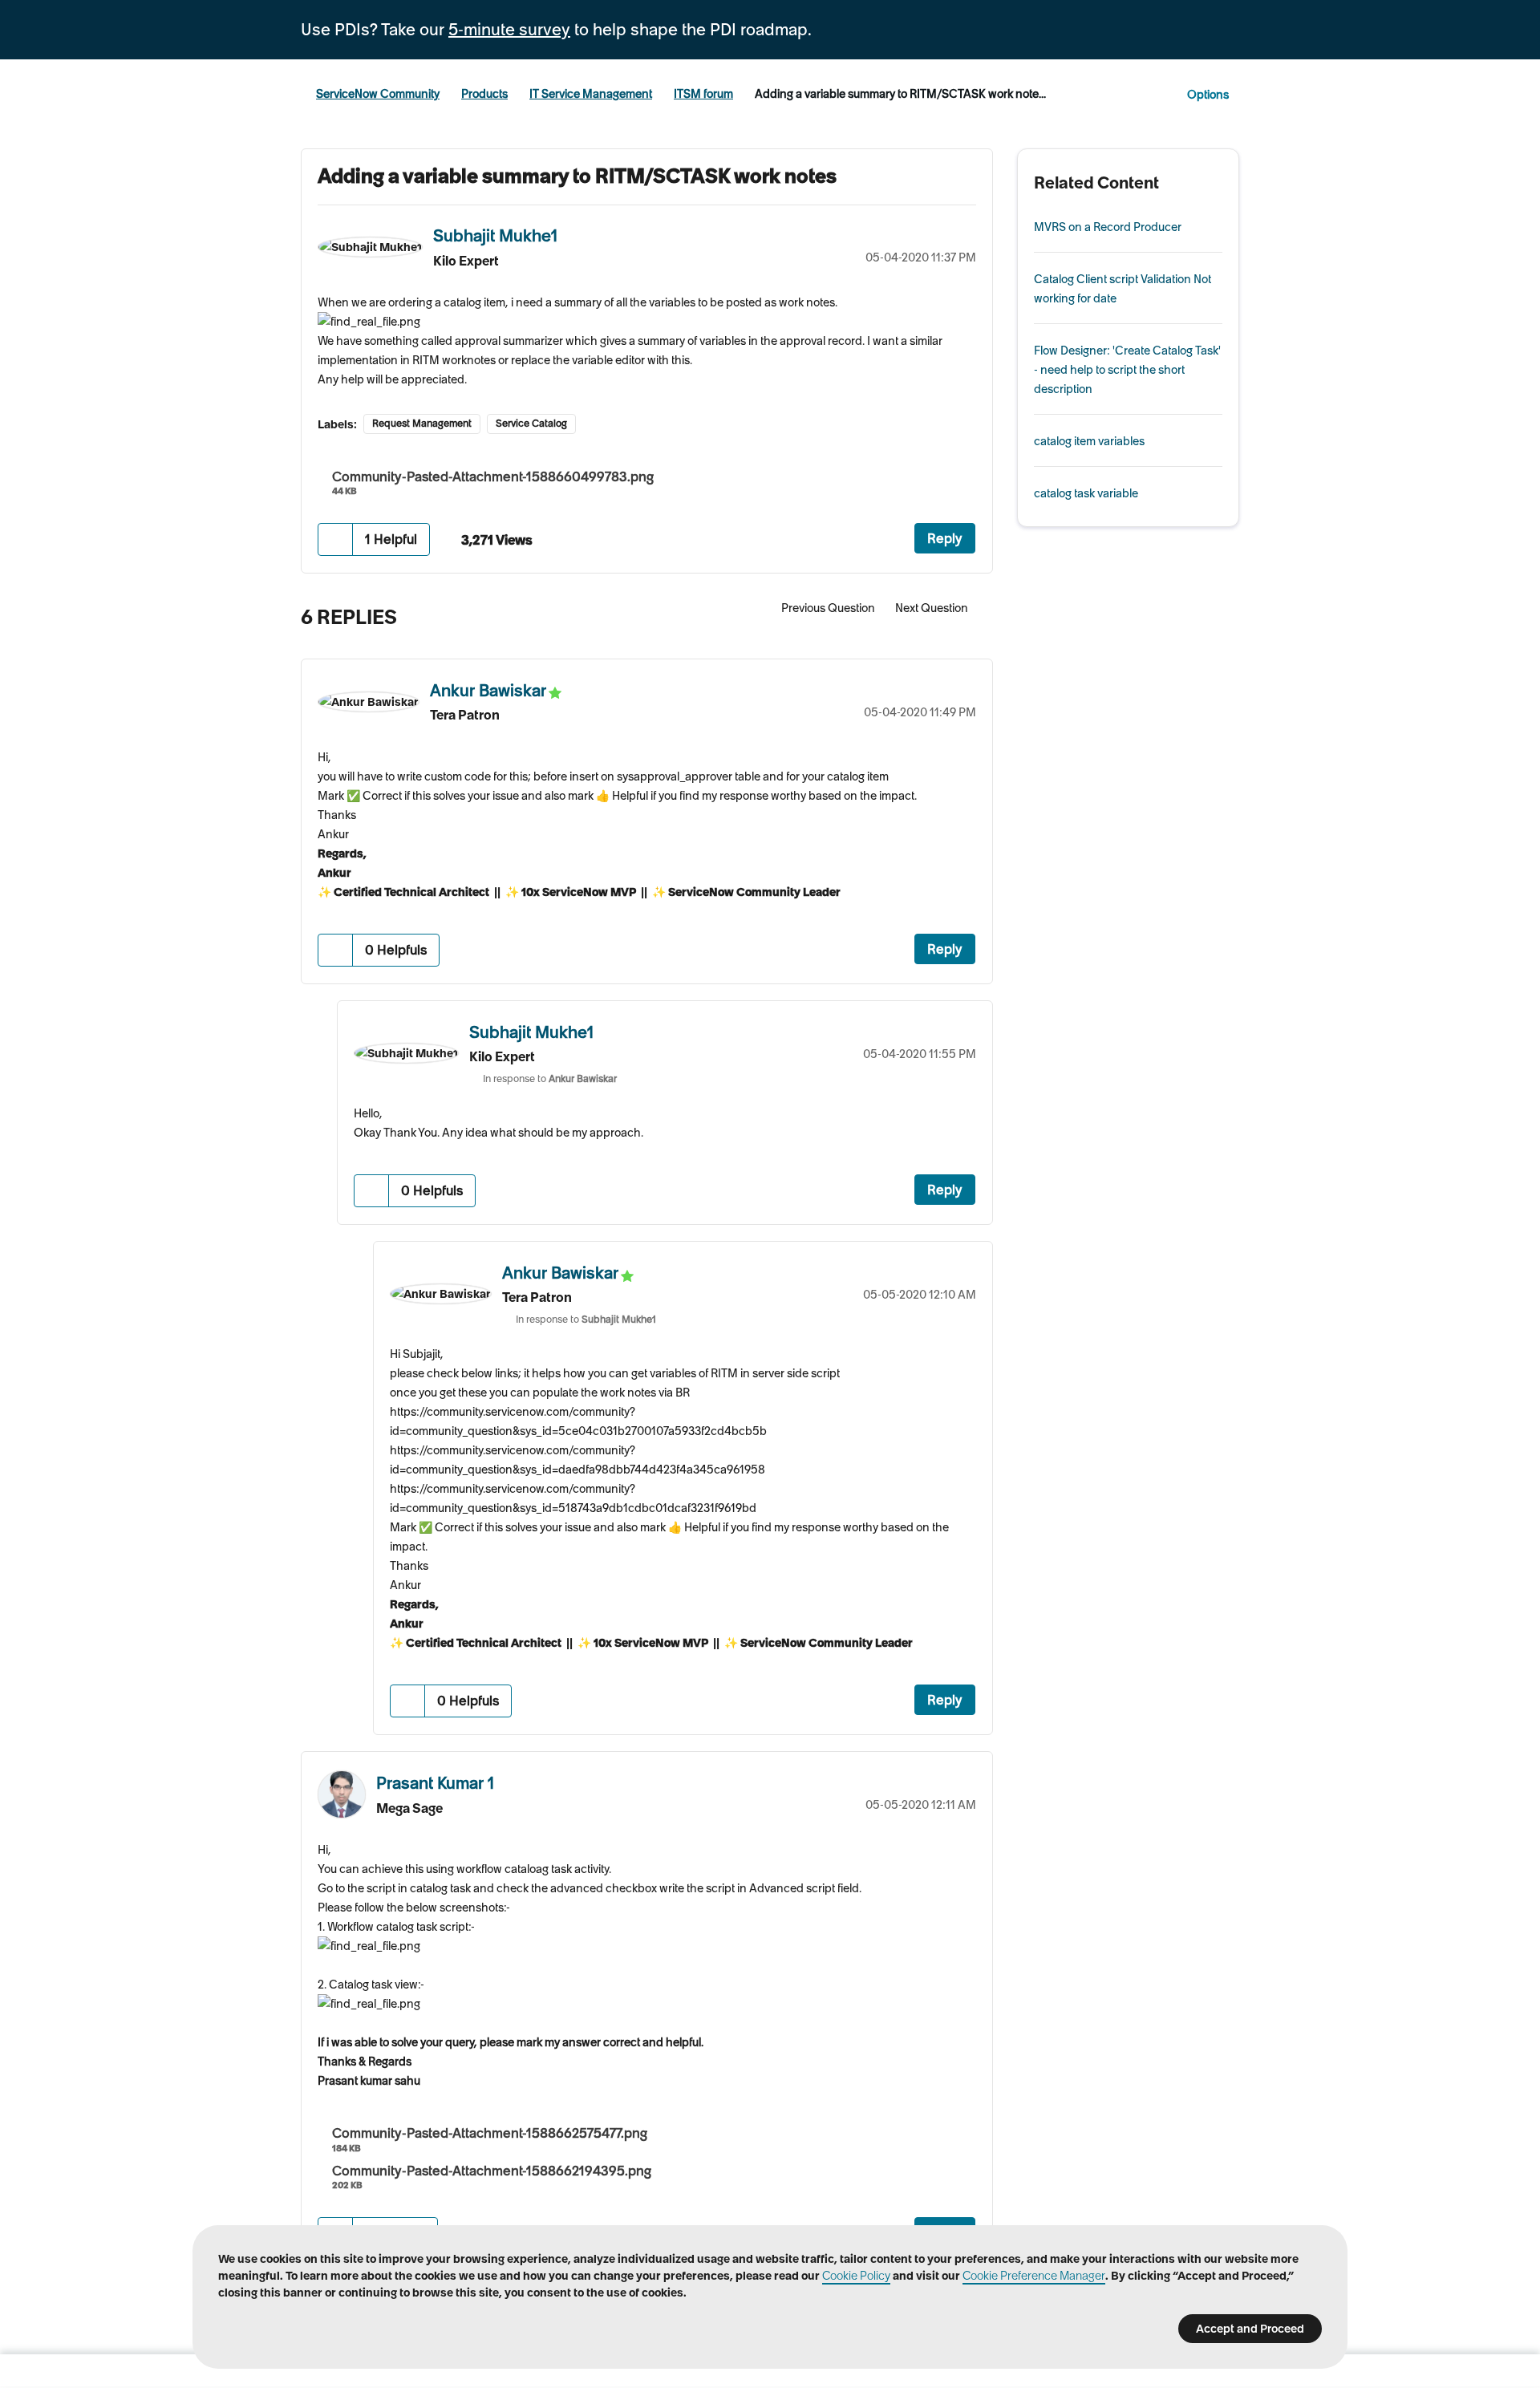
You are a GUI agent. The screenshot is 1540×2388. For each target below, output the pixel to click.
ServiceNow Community (378, 94)
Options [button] (1208, 95)
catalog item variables (1089, 441)
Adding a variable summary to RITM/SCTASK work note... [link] (900, 94)
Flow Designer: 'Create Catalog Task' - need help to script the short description (1127, 370)
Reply (945, 538)
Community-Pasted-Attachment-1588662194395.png (492, 2171)
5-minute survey (509, 30)
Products (484, 94)
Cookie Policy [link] (856, 2276)
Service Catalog (531, 423)
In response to (550, 1078)
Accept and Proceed (1250, 2329)
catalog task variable (1086, 493)
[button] (336, 539)
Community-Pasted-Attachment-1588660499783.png (493, 476)
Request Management (422, 423)
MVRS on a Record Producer (1108, 227)
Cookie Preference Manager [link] (1034, 2276)
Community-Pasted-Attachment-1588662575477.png (490, 2133)
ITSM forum (703, 94)
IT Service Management (591, 94)
